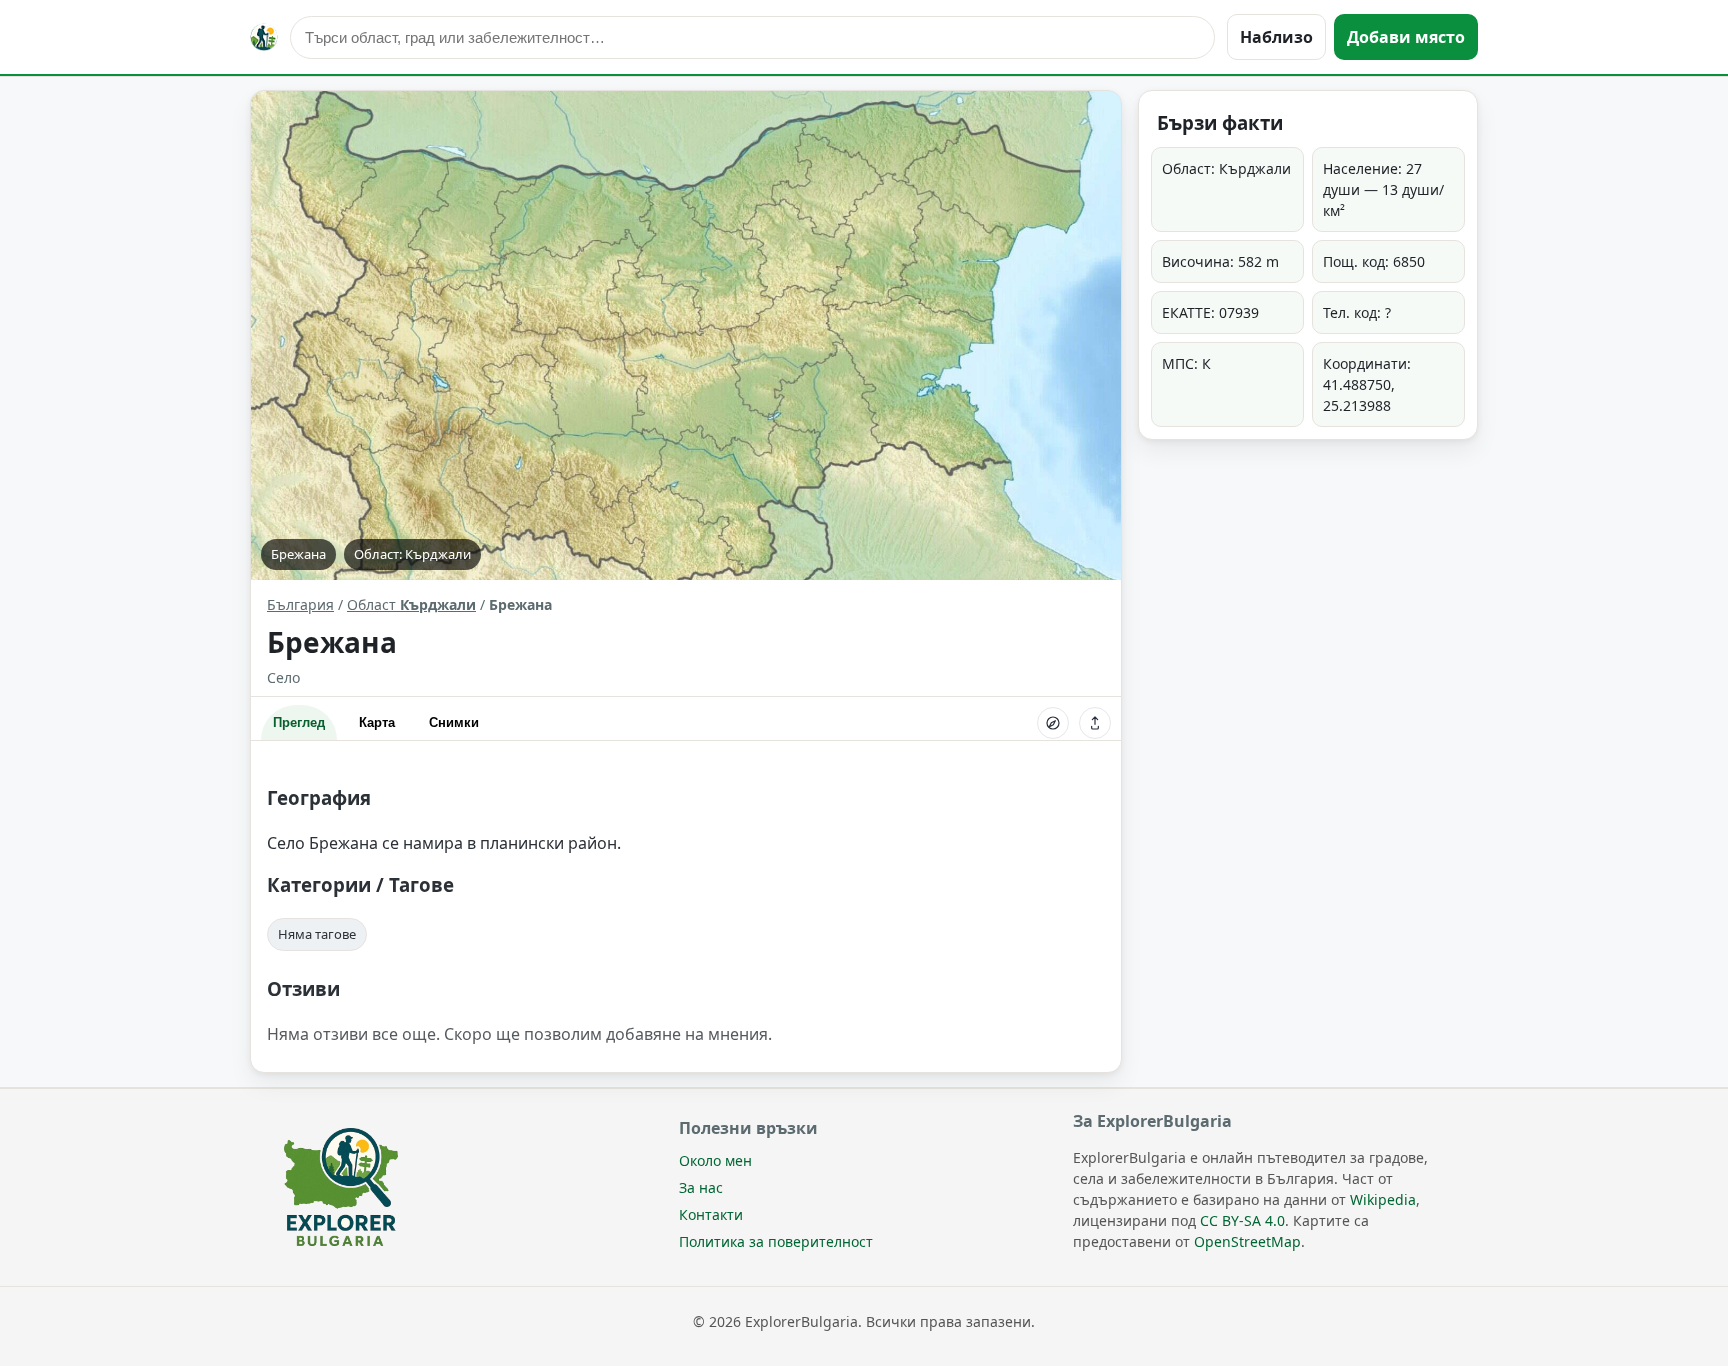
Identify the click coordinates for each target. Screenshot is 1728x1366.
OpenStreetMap (1247, 1241)
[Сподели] (1095, 723)
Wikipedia (1383, 1199)
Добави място (1406, 37)
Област (411, 604)
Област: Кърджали (412, 554)
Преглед (299, 722)
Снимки (454, 722)
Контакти (711, 1214)
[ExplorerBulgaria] (264, 37)
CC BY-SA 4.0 (1242, 1220)
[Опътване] (1053, 723)
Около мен (715, 1160)
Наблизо (1276, 37)
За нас (701, 1187)
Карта (377, 722)
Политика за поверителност (776, 1241)
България (300, 604)
